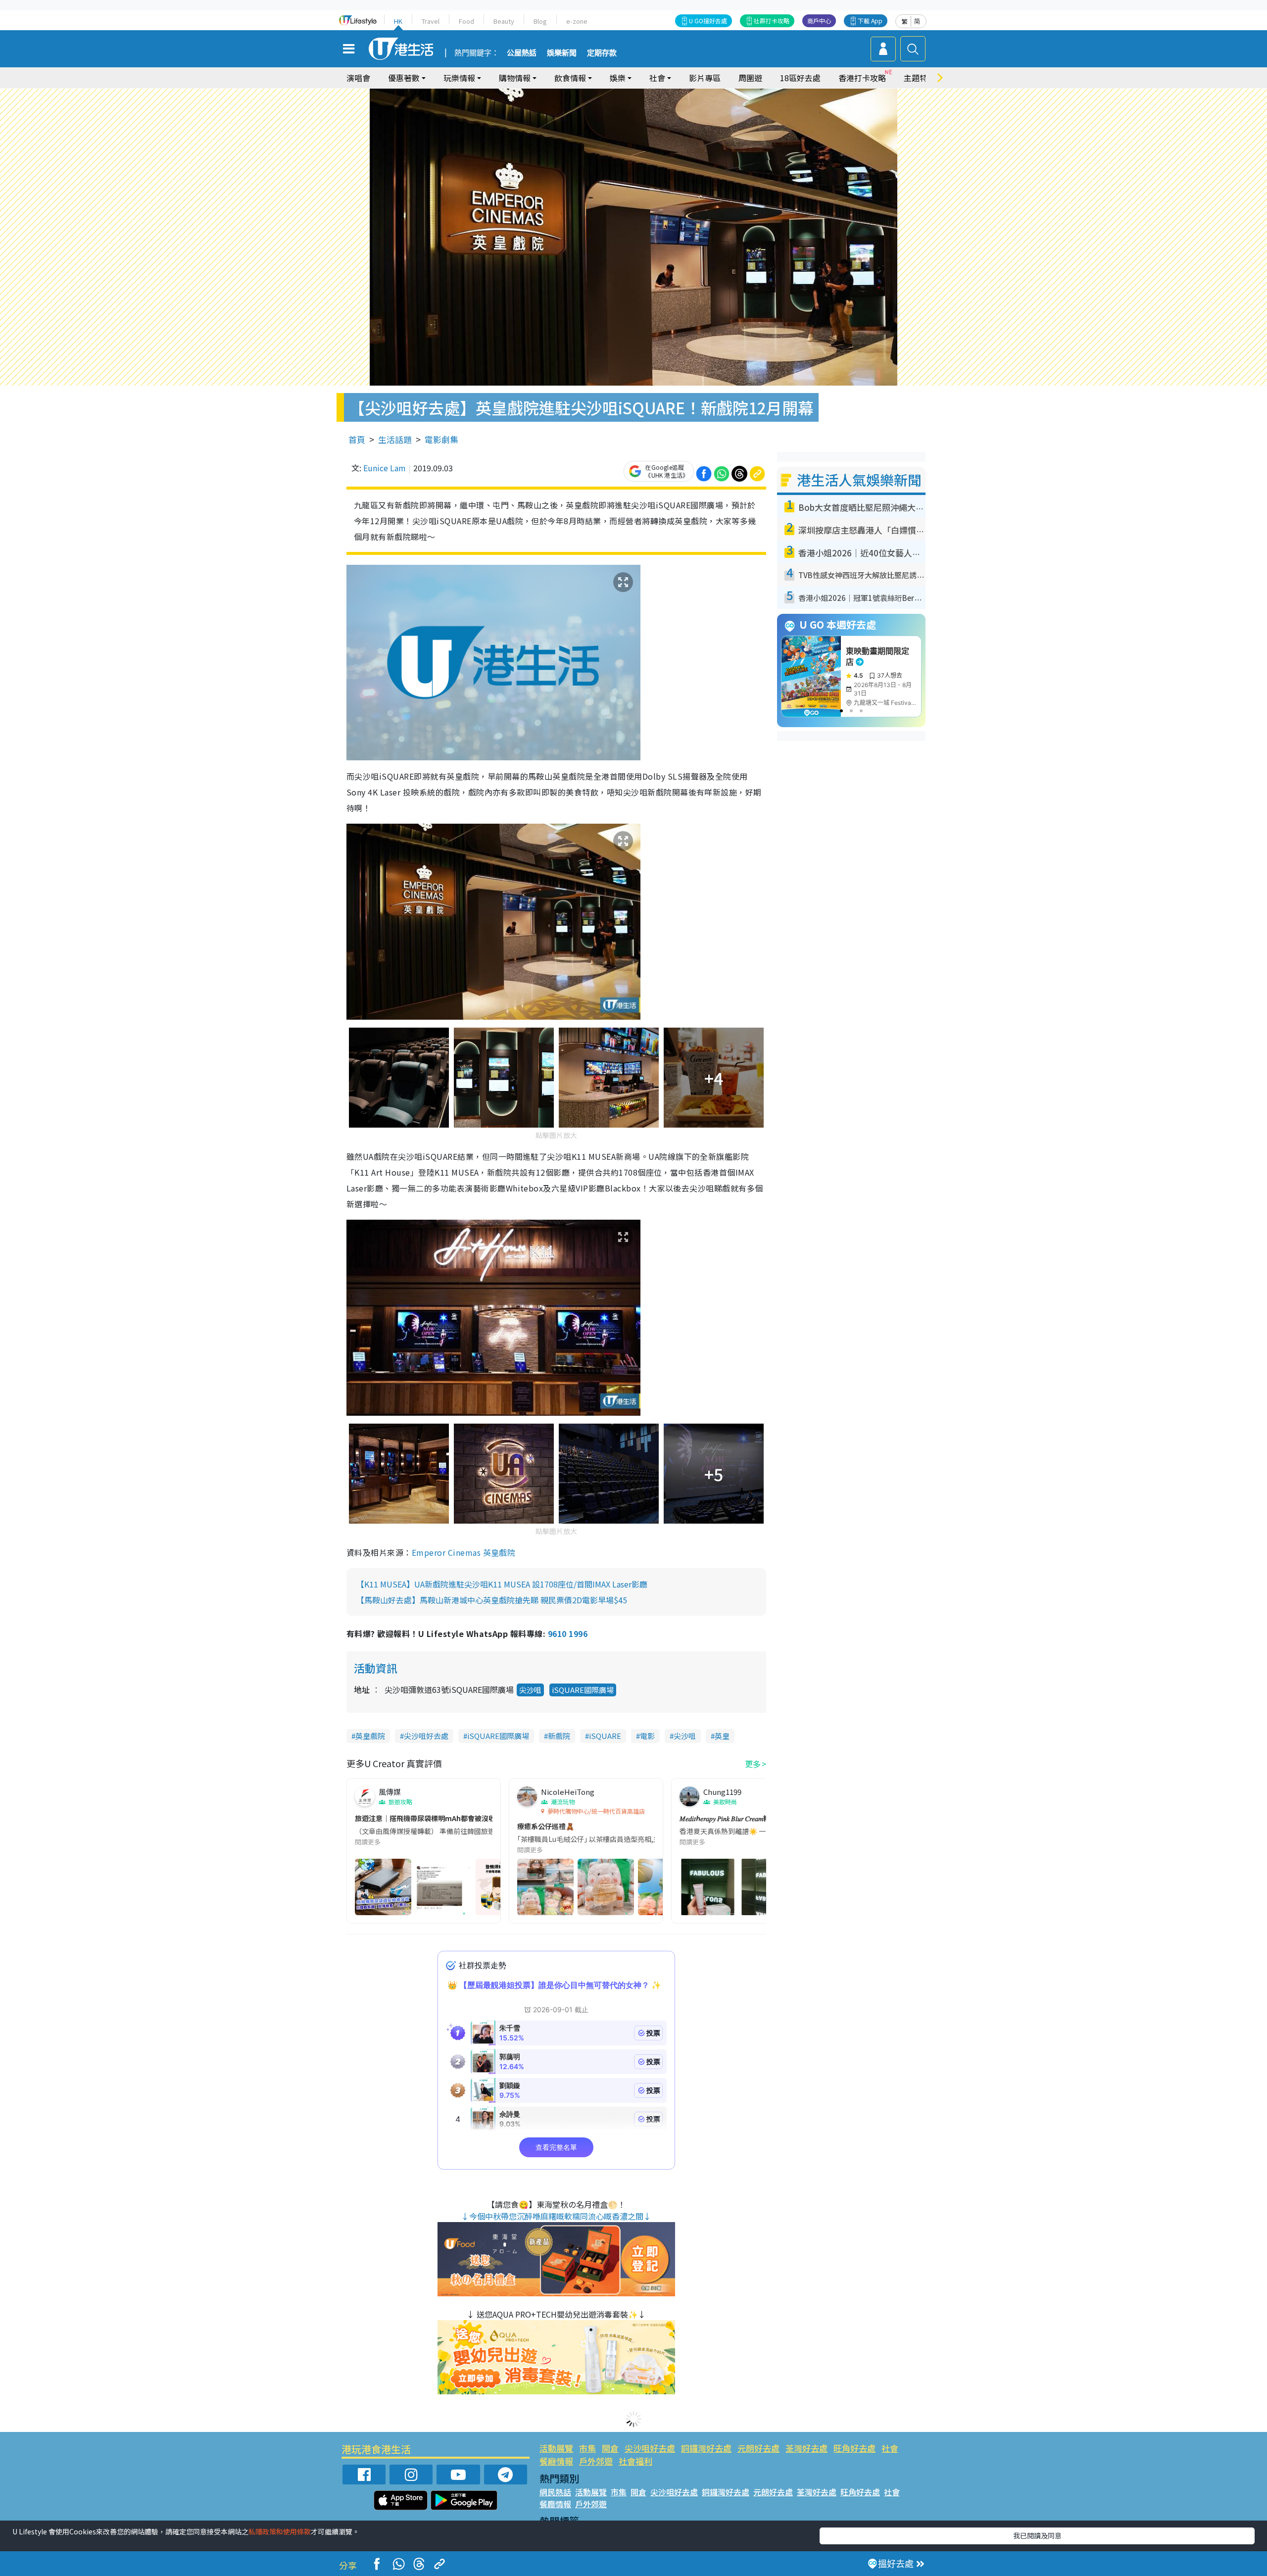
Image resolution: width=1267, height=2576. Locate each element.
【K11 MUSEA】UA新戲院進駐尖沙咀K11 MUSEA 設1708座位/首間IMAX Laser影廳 (502, 1584)
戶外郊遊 (596, 2461)
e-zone (577, 21)
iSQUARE (605, 1736)
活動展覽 (556, 2448)
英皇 (722, 1736)
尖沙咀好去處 (426, 1736)
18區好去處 (800, 78)
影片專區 (705, 78)
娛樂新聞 (562, 53)
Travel (431, 21)
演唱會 (358, 78)
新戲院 (559, 1736)
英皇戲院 (370, 1736)
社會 (890, 2448)
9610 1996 (568, 1634)
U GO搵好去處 (708, 21)
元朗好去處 (758, 2448)
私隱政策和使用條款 (280, 2531)
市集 (587, 2448)
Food (466, 21)
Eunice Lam (385, 468)
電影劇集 (441, 439)
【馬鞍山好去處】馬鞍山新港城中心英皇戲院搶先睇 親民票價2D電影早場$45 (492, 1600)
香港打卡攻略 (862, 78)
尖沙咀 (530, 1690)
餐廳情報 (556, 2461)
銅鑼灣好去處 (706, 2448)
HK (398, 21)
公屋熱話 (522, 53)
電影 (647, 1736)
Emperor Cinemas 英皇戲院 (464, 1552)
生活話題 (395, 439)
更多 (753, 1764)
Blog (540, 21)
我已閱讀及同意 (1037, 2535)
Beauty (504, 21)
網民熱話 (555, 2492)
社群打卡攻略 (772, 21)
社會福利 (635, 2461)
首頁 (357, 439)
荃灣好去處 (806, 2448)
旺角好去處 (854, 2448)
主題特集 (920, 78)
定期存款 (602, 53)
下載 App (870, 21)
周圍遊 (750, 78)
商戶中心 (819, 21)
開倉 (610, 2448)
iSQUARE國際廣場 (583, 1690)
